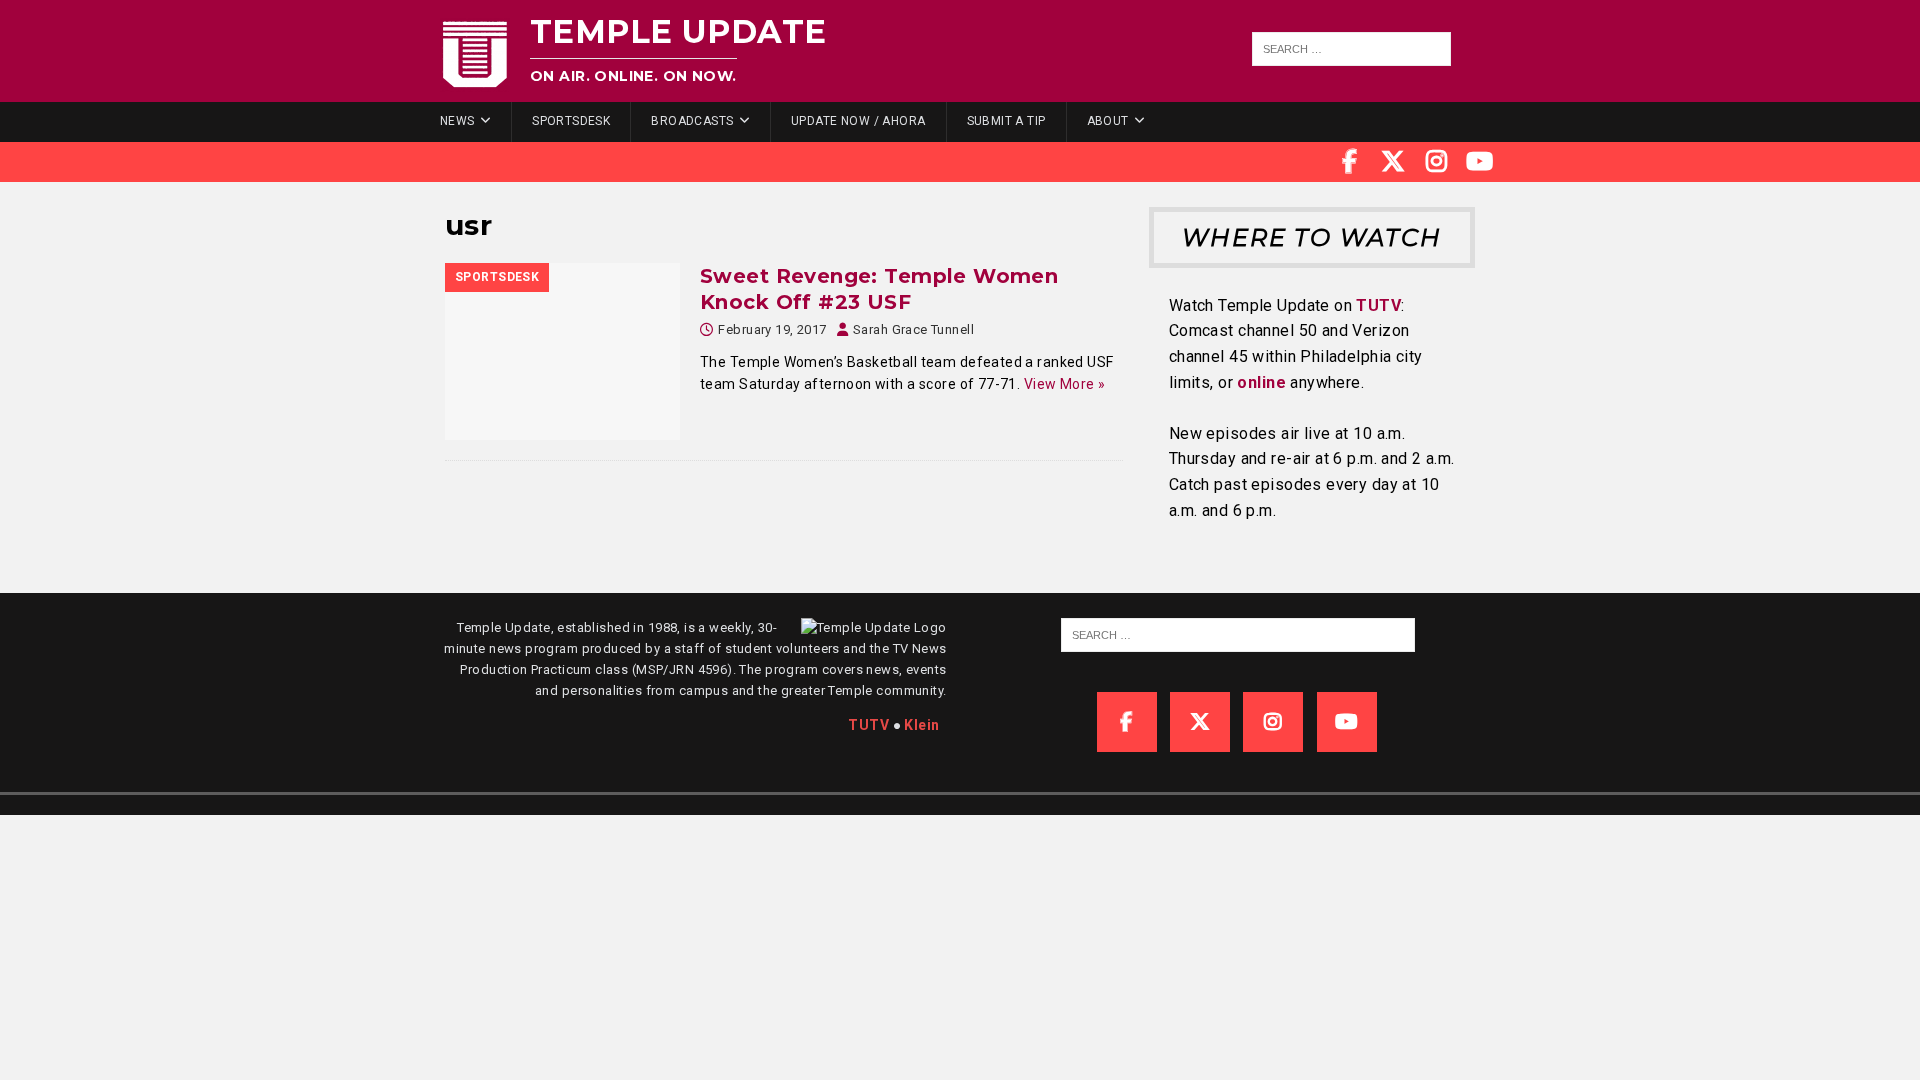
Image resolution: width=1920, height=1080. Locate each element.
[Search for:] (1352, 49)
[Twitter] (1393, 162)
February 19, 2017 (772, 329)
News (457, 121)
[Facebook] (1350, 162)
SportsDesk (571, 121)
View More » (1065, 384)
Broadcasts (692, 121)
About (1108, 121)
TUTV (1378, 305)
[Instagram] (1437, 162)
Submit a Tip (1006, 121)
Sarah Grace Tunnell (913, 329)
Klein (921, 725)
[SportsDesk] (562, 351)
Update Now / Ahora (858, 121)
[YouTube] (1480, 162)
